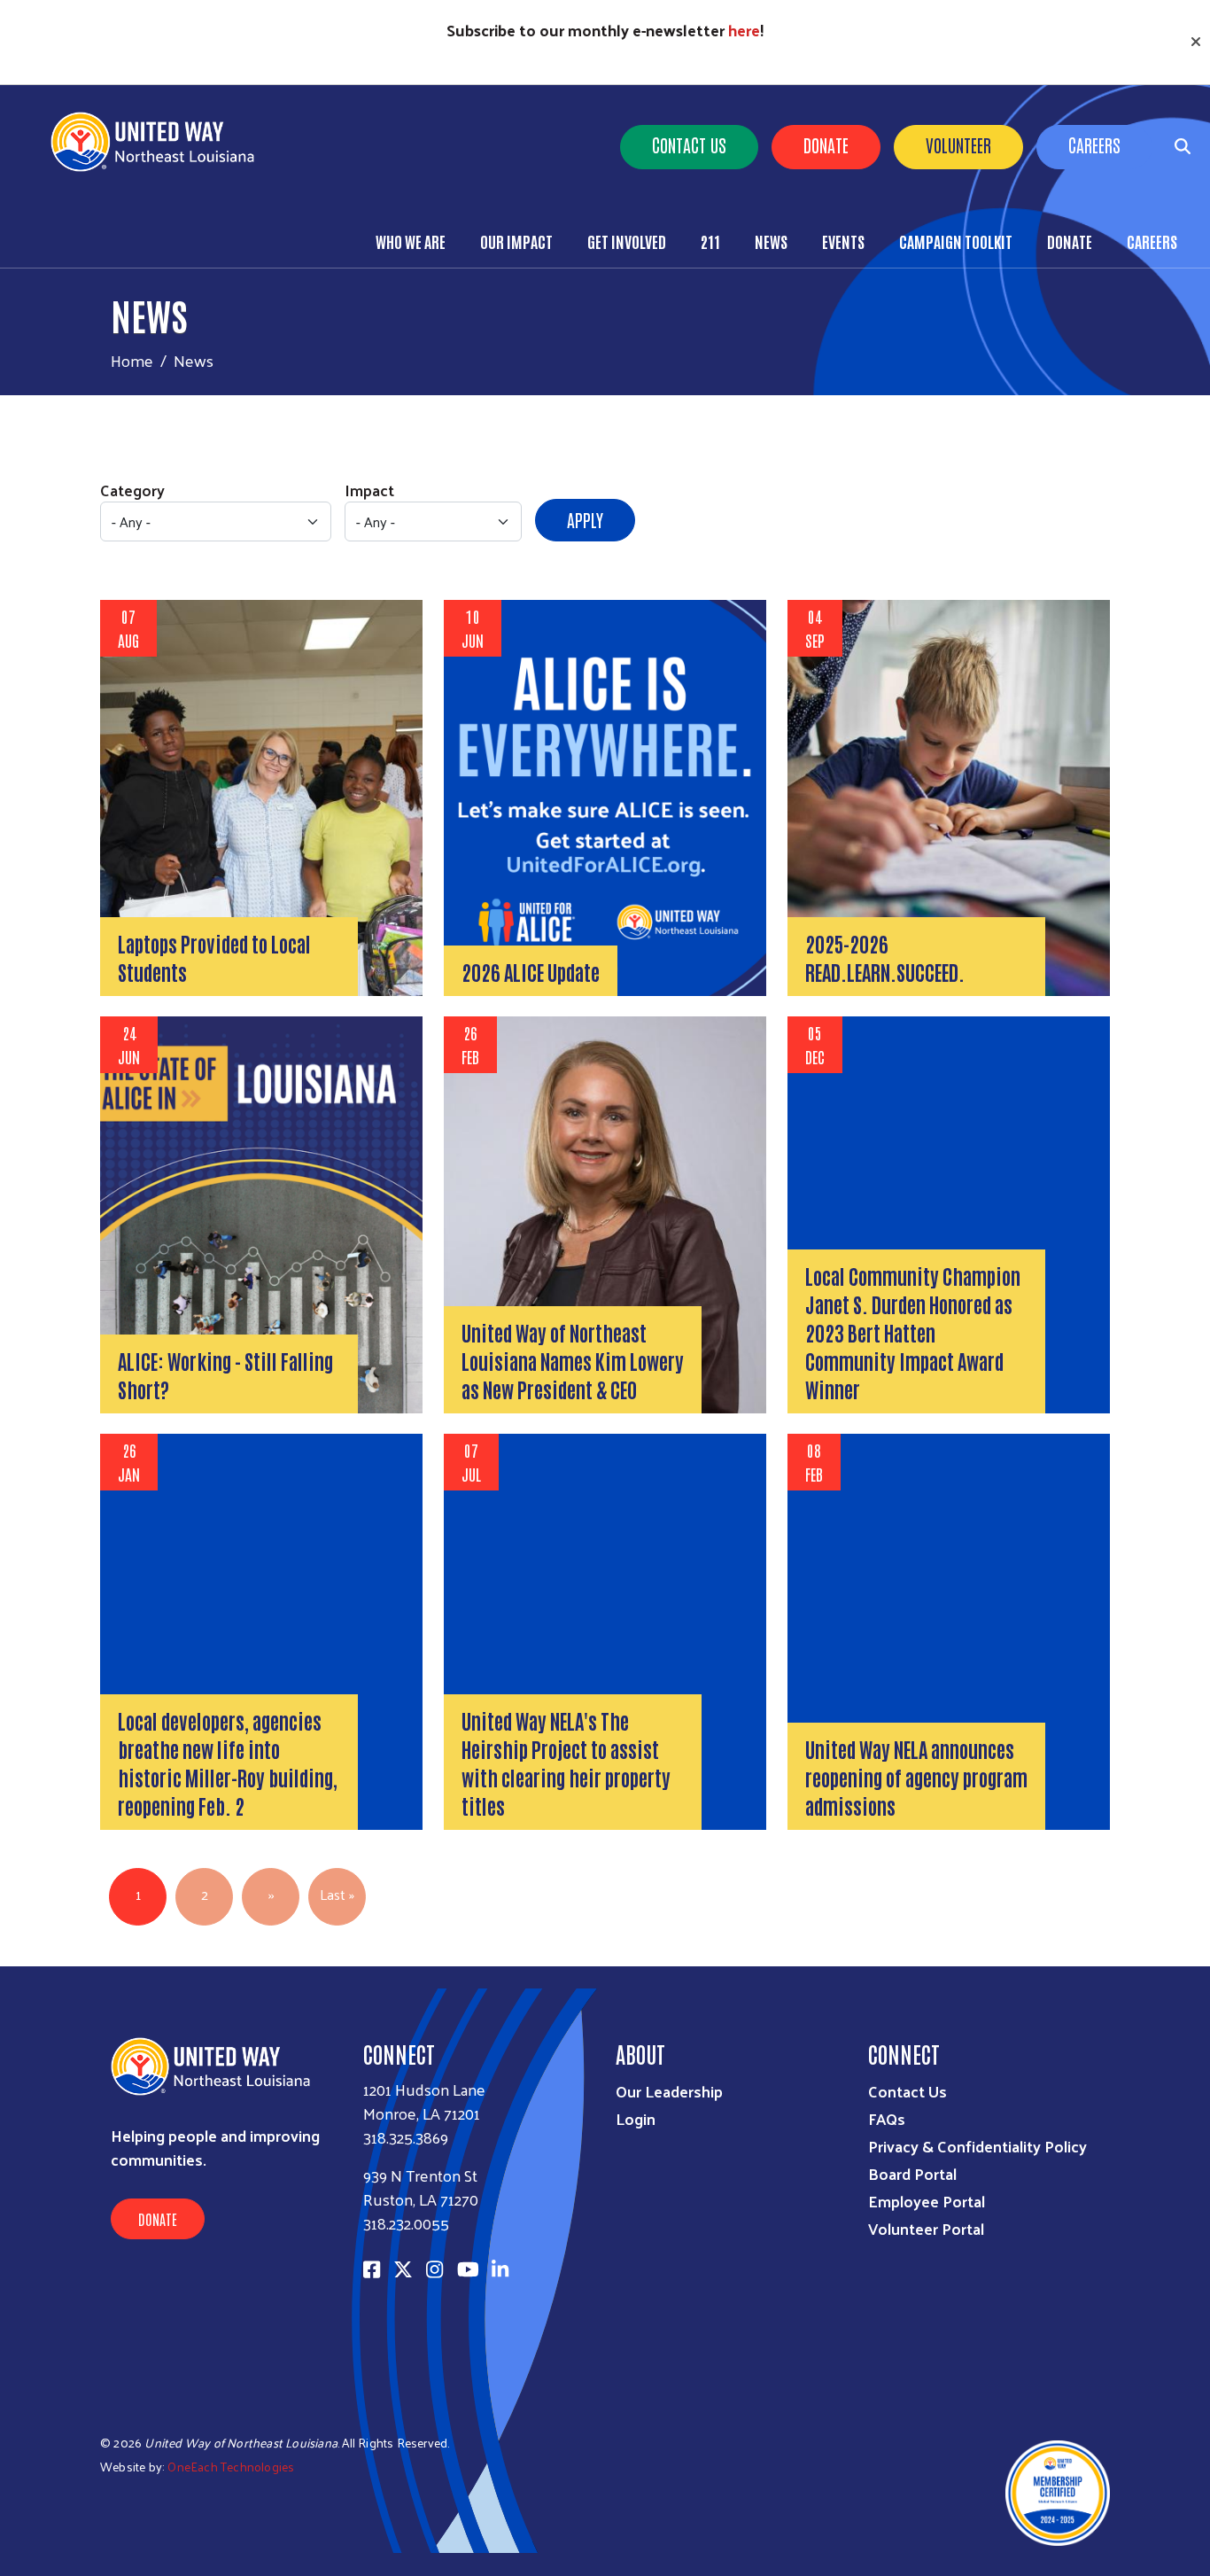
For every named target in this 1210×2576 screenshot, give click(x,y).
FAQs (887, 2118)
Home (132, 360)
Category (132, 490)
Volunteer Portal (926, 2228)
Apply (585, 519)
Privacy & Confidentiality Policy (977, 2146)
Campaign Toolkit (956, 241)
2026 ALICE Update (531, 971)
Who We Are (411, 241)
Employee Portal (927, 2201)
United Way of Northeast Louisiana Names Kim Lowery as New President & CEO (573, 1360)
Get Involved (627, 241)
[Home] (159, 142)
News (771, 241)
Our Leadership (669, 2091)
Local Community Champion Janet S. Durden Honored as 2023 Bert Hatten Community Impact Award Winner (913, 1332)
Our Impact (516, 241)
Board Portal (912, 2173)
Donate (826, 144)
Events (843, 241)
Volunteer (958, 144)
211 (710, 241)
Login (636, 2118)
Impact (369, 490)
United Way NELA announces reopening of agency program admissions (916, 1777)
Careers (1094, 144)
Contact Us (689, 144)
